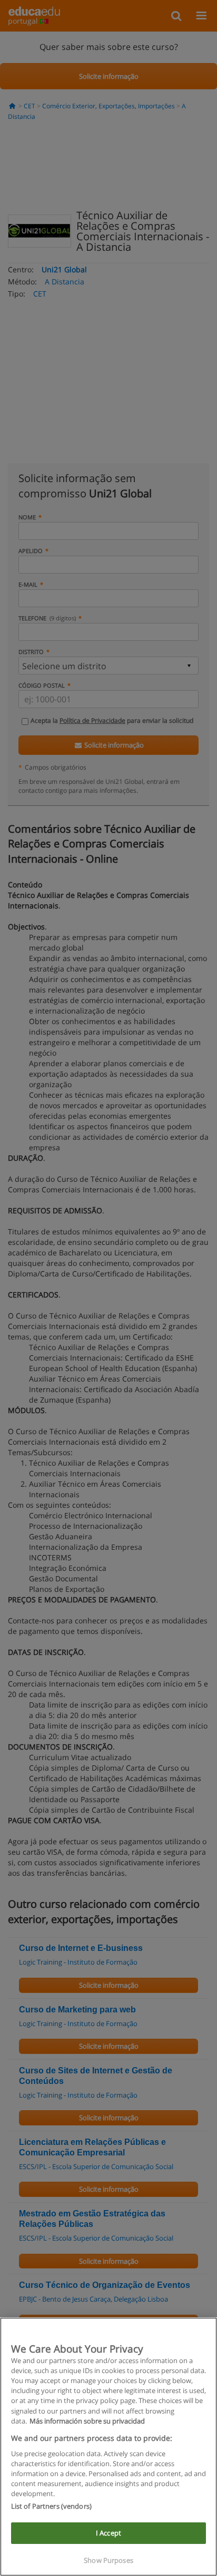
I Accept (108, 2533)
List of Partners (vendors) (51, 2506)
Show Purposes (108, 2560)
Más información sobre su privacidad (87, 2421)
